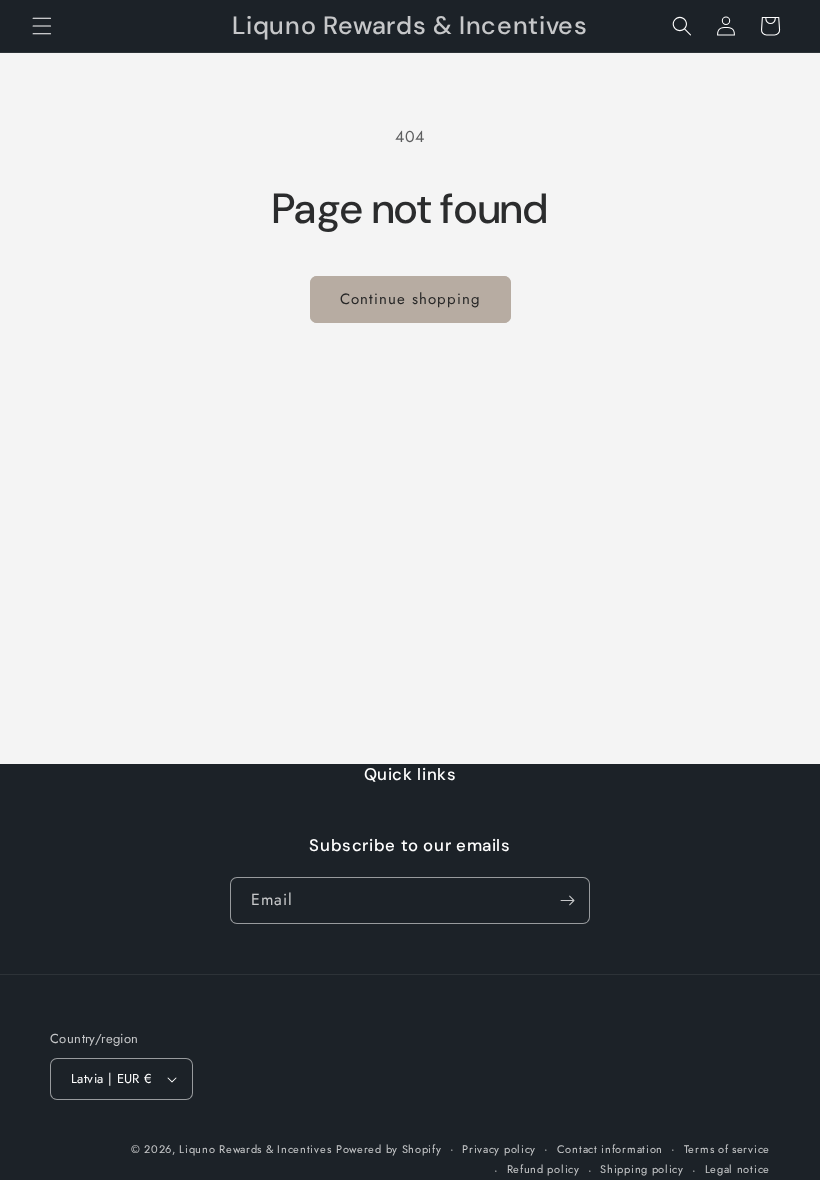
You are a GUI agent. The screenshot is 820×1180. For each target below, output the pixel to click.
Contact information (610, 1149)
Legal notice (737, 1169)
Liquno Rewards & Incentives (255, 1149)
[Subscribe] (567, 900)
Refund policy (543, 1169)
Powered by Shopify (389, 1149)
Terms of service (727, 1149)
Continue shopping (410, 299)
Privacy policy (499, 1149)
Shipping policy (642, 1169)
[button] (42, 26)
